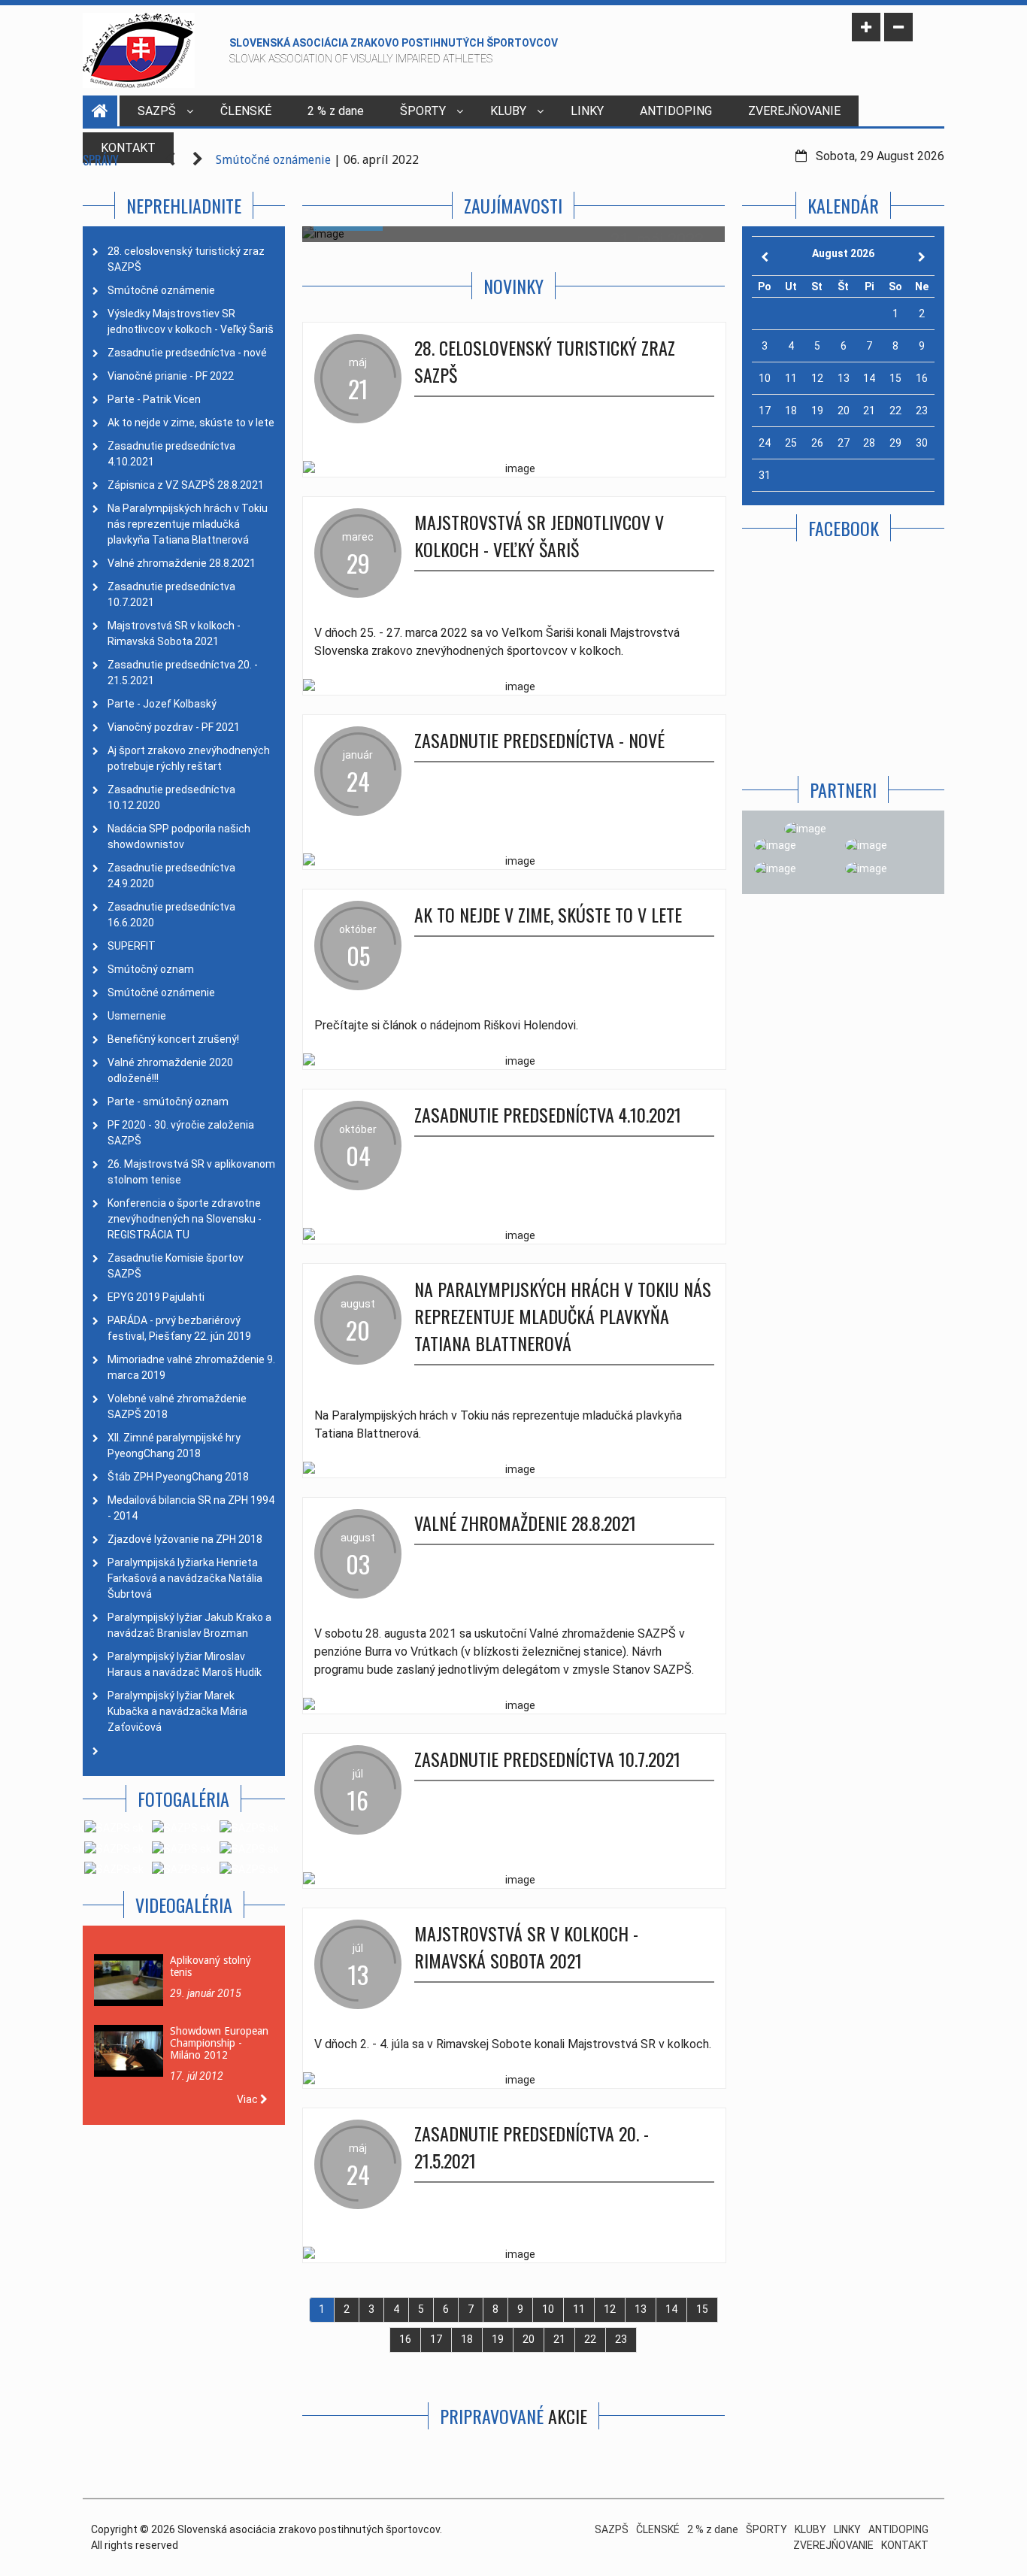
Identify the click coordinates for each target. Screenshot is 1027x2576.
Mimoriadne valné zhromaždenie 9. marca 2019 (191, 1367)
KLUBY (508, 111)
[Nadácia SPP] (866, 845)
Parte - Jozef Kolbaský (162, 704)
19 (498, 2339)
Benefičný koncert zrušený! (173, 1039)
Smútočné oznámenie (273, 160)
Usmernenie (137, 1016)
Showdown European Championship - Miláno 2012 (219, 2043)
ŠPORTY (423, 111)
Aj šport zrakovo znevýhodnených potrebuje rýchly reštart (189, 758)
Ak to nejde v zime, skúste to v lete (191, 423)
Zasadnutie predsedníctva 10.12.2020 (171, 797)
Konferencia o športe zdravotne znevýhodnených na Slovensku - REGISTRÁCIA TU (185, 1219)
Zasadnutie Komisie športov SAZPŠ (176, 1266)
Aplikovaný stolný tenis (211, 1966)
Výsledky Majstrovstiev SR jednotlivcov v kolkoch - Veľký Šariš (191, 321)
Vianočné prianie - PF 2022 (171, 376)
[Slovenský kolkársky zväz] (775, 869)
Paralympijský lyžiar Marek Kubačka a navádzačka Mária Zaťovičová (177, 1711)
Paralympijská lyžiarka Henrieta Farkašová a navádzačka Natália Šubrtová (185, 1578)
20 (529, 2339)
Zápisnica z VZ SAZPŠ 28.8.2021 (186, 485)
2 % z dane (336, 111)
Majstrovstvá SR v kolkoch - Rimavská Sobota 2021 (174, 633)
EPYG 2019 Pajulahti (156, 1297)
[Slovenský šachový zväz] (866, 869)
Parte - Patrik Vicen (154, 399)
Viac (248, 2099)
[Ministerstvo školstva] (805, 829)
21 (559, 2339)
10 (548, 2309)
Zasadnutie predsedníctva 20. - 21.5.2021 (183, 673)
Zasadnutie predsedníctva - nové (187, 353)
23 (621, 2339)
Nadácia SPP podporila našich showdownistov (179, 836)
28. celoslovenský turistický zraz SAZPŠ (186, 259)
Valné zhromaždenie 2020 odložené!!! (170, 1070)
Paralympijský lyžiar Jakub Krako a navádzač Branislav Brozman (189, 1625)
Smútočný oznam (151, 969)
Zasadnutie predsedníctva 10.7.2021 (171, 594)
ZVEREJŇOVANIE (794, 111)
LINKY (587, 111)
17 (436, 2339)
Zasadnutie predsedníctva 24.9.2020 (171, 876)
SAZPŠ (157, 111)
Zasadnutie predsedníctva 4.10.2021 (171, 454)
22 (590, 2339)
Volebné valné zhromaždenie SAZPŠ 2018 (177, 1406)
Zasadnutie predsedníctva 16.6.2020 (171, 915)
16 (405, 2339)
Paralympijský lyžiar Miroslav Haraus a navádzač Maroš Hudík (185, 1664)
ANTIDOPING (676, 111)
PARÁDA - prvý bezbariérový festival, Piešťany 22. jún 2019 (179, 1328)
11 (579, 2309)
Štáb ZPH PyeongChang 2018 (178, 1477)
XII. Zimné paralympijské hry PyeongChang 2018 (174, 1446)
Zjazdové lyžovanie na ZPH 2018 (185, 1539)
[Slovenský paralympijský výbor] (775, 845)
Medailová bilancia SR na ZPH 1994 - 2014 (191, 1508)
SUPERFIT (132, 946)
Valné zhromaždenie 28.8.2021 (182, 563)
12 (610, 2309)
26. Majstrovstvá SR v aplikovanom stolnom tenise (191, 1172)
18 (467, 2339)
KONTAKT (905, 2545)
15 (702, 2309)
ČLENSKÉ (246, 111)
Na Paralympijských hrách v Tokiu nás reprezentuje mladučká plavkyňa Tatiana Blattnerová (188, 524)
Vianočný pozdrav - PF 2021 (174, 727)
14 (671, 2309)
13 (641, 2309)
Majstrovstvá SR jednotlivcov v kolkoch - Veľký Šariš (539, 535)
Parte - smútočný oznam (168, 1102)
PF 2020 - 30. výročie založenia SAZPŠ (181, 1133)
